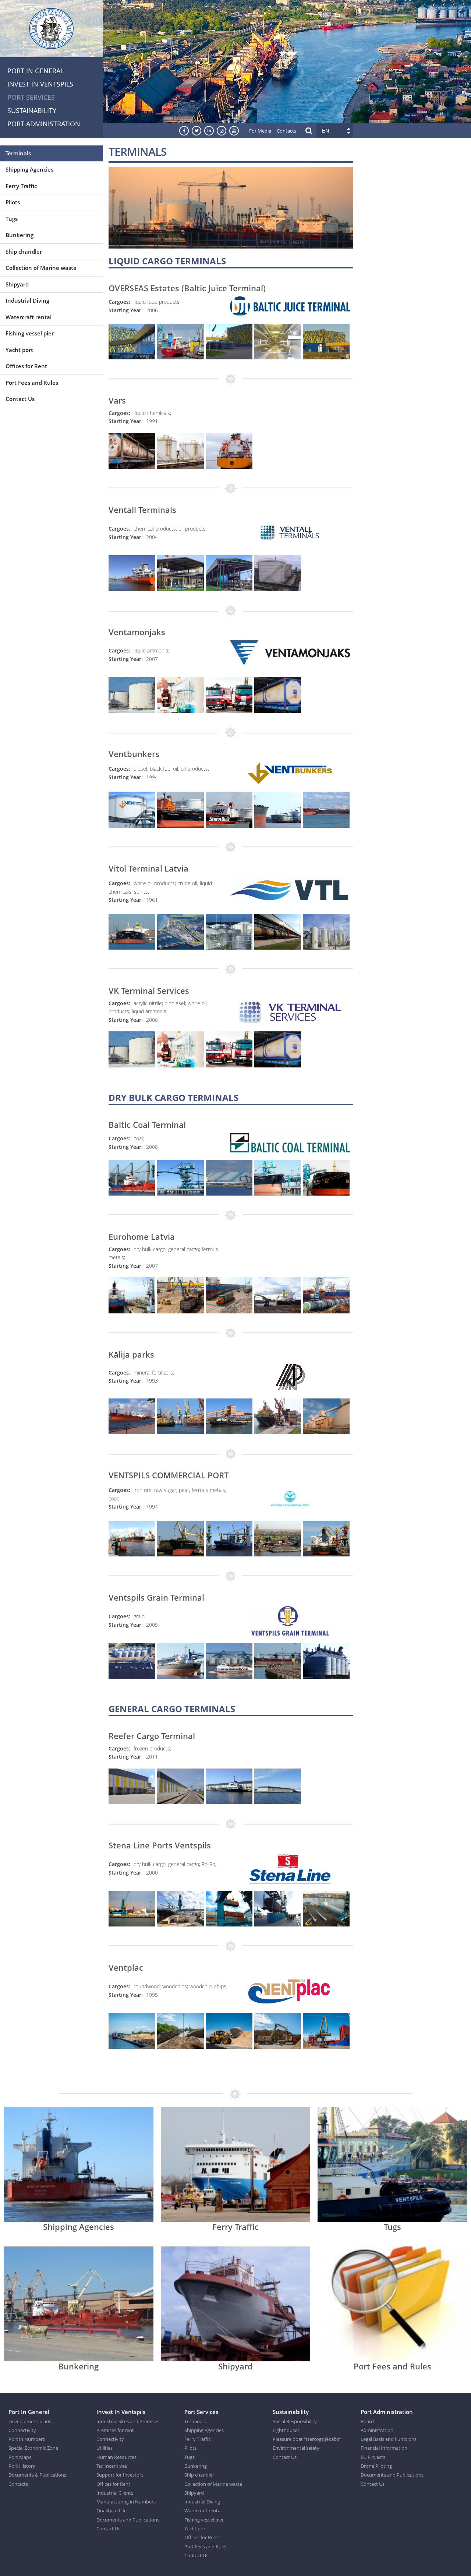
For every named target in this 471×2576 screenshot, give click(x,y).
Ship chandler (24, 251)
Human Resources (116, 2457)
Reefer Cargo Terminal (152, 1736)
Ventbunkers (134, 754)
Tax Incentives (112, 2466)
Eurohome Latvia (142, 1236)
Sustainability (32, 110)
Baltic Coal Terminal (147, 1125)
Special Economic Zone (33, 2448)
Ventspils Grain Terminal (156, 1597)
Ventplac (126, 1967)
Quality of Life (111, 2510)
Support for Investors (120, 2475)
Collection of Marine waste (41, 268)
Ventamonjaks (137, 632)
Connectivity (22, 2430)
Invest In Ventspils (40, 84)
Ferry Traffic (21, 186)
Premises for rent (115, 2430)
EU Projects (373, 2457)
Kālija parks (131, 1354)
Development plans (30, 2421)
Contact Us (20, 399)
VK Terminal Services (149, 990)
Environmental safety (296, 2448)
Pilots (13, 202)
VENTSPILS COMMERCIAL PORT (169, 1475)
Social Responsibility (295, 2421)
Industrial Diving (27, 300)
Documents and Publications (128, 2520)
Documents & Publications (37, 2475)
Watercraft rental (29, 317)
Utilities (105, 2448)
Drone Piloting (376, 2466)
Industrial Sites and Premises (128, 2421)
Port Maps (20, 2457)
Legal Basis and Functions (389, 2439)
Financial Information (384, 2448)
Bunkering (20, 235)
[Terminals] (231, 244)
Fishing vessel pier (30, 333)
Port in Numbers (27, 2439)
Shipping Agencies (29, 169)
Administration (377, 2430)
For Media (260, 131)
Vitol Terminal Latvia (148, 868)
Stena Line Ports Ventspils (160, 1845)
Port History (22, 2466)
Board (367, 2421)
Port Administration (44, 124)
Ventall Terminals (142, 510)
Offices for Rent (26, 366)
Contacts (286, 131)
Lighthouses (286, 2430)
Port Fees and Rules (32, 383)
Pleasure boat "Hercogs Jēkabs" (307, 2439)
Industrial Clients (115, 2493)
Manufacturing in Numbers (126, 2502)
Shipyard (17, 284)
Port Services (31, 97)
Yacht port (19, 350)
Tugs (12, 219)
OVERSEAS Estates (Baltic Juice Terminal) (187, 288)
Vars (117, 400)
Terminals (18, 153)
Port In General (36, 71)
